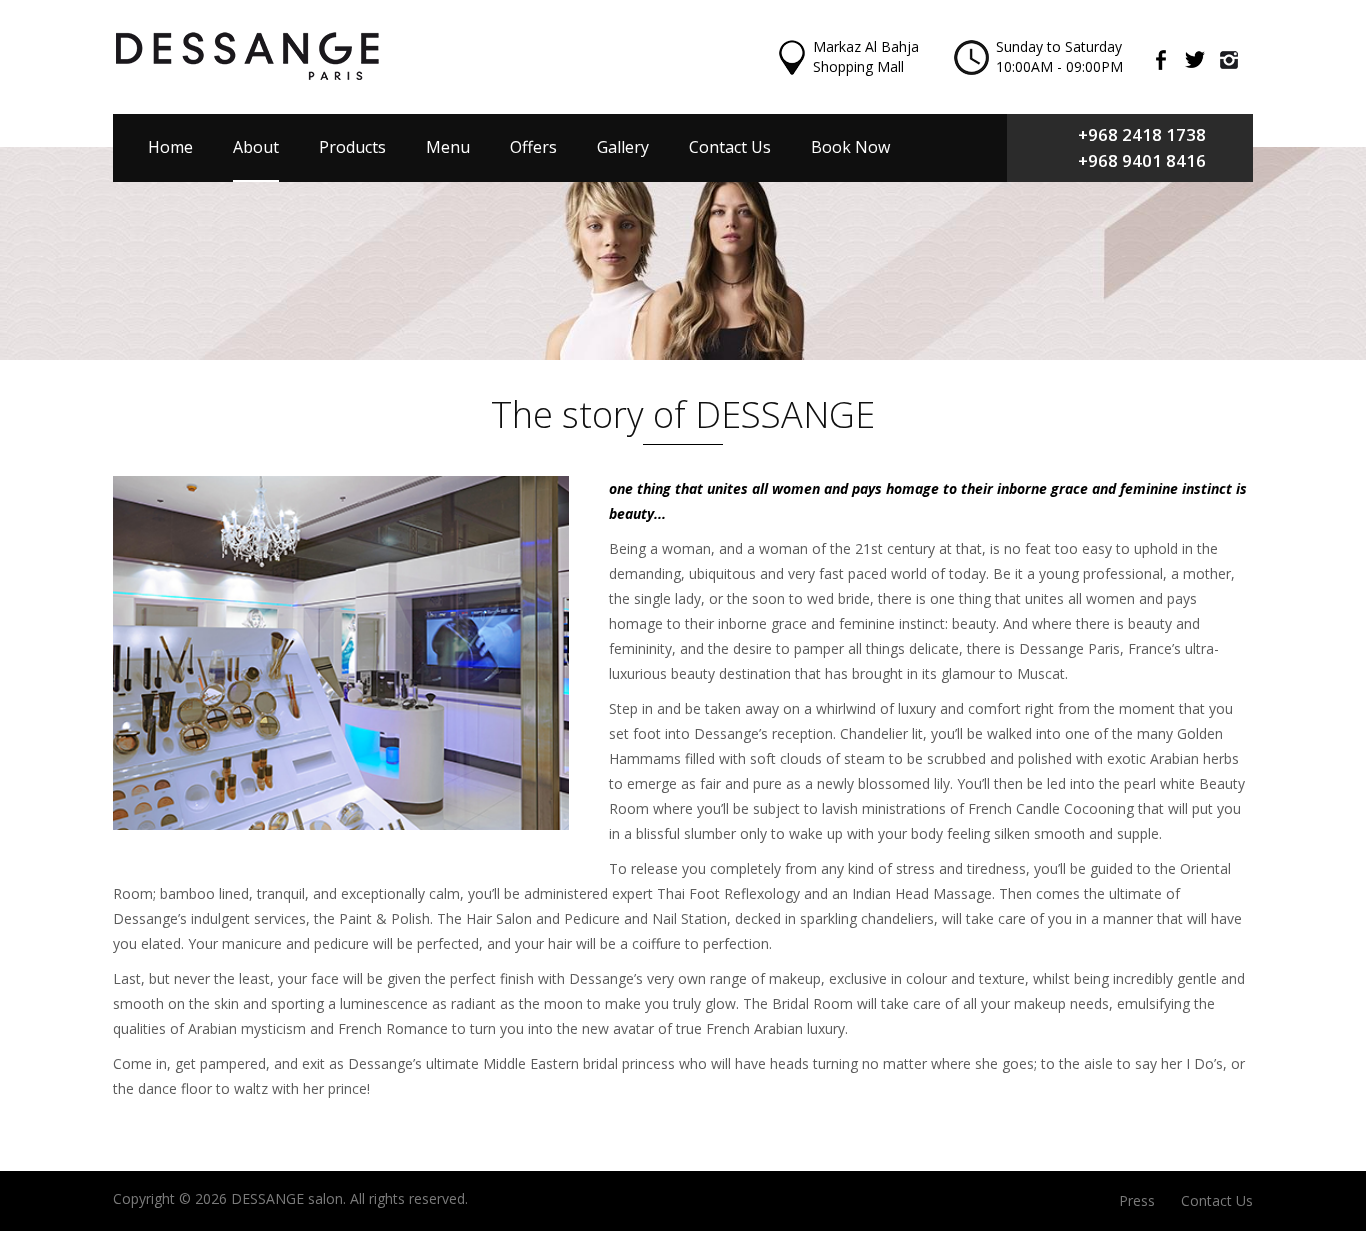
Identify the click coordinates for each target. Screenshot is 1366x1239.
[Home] (247, 56)
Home (170, 147)
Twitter (1202, 60)
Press (1137, 1200)
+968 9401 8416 (1142, 160)
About (256, 147)
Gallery (623, 147)
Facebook (1168, 60)
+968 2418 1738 (1142, 134)
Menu (448, 147)
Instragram (1236, 60)
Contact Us (730, 147)
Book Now (850, 147)
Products (352, 147)
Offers (533, 147)
